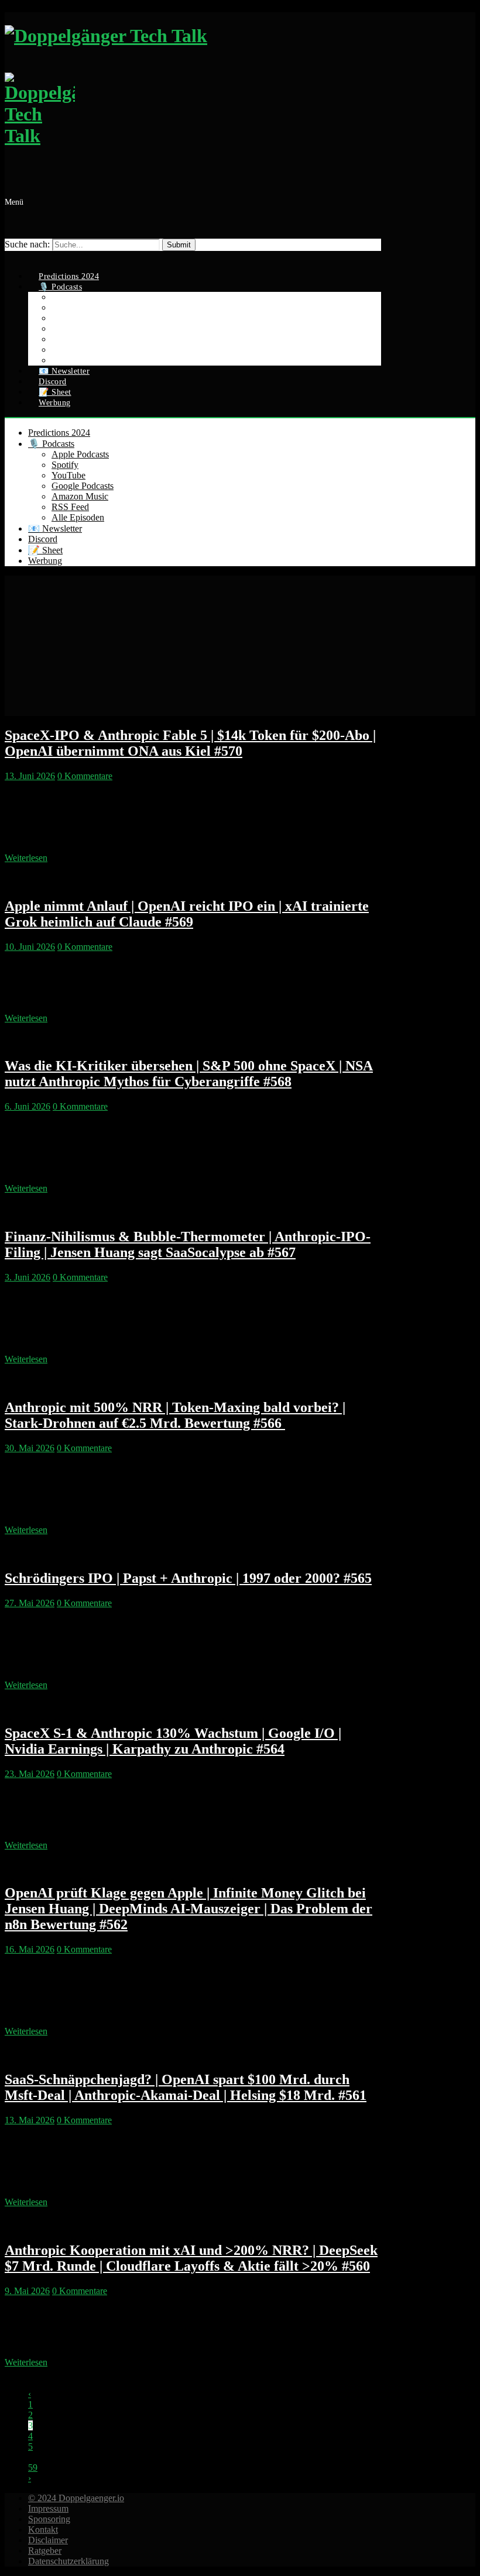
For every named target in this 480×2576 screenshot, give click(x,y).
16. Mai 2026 (30, 1949)
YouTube (68, 475)
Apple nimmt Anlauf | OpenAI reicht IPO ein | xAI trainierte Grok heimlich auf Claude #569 (187, 914)
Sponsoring (49, 2519)
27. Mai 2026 (30, 1603)
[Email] (11, 256)
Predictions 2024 (59, 433)
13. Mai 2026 (30, 2120)
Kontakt (43, 2529)
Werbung (55, 403)
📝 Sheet (45, 550)
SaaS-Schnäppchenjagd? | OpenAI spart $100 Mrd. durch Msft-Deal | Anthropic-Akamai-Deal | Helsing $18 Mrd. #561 (186, 2087)
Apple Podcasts (80, 454)
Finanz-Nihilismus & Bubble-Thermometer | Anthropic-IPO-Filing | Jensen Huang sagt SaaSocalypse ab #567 (188, 1244)
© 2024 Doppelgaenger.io (76, 2498)
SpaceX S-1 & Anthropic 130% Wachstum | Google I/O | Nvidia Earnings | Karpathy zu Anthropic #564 (173, 1741)
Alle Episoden (78, 517)
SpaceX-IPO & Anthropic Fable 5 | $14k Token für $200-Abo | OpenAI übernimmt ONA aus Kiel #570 (190, 743)
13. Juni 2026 (30, 776)
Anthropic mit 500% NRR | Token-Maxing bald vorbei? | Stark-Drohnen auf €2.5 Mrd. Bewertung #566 (175, 1415)
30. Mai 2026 (30, 1448)
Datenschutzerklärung (68, 2561)
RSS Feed (70, 507)
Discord (43, 539)
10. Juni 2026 (30, 947)
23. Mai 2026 (30, 1774)
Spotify (65, 465)
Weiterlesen (26, 858)
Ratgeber (45, 2551)
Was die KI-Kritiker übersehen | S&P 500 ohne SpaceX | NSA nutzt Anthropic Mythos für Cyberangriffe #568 (189, 1074)
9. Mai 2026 (27, 2291)
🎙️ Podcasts (51, 444)
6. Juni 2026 (28, 1106)
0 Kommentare (85, 776)
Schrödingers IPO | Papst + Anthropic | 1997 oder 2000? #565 (188, 1578)
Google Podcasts (83, 486)
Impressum (48, 2508)
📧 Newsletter (55, 528)
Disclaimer (48, 2540)
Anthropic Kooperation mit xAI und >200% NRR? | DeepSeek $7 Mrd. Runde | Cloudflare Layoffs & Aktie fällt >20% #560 (191, 2258)
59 (33, 2467)
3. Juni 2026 (28, 1277)
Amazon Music (80, 496)
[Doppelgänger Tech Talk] (193, 92)
